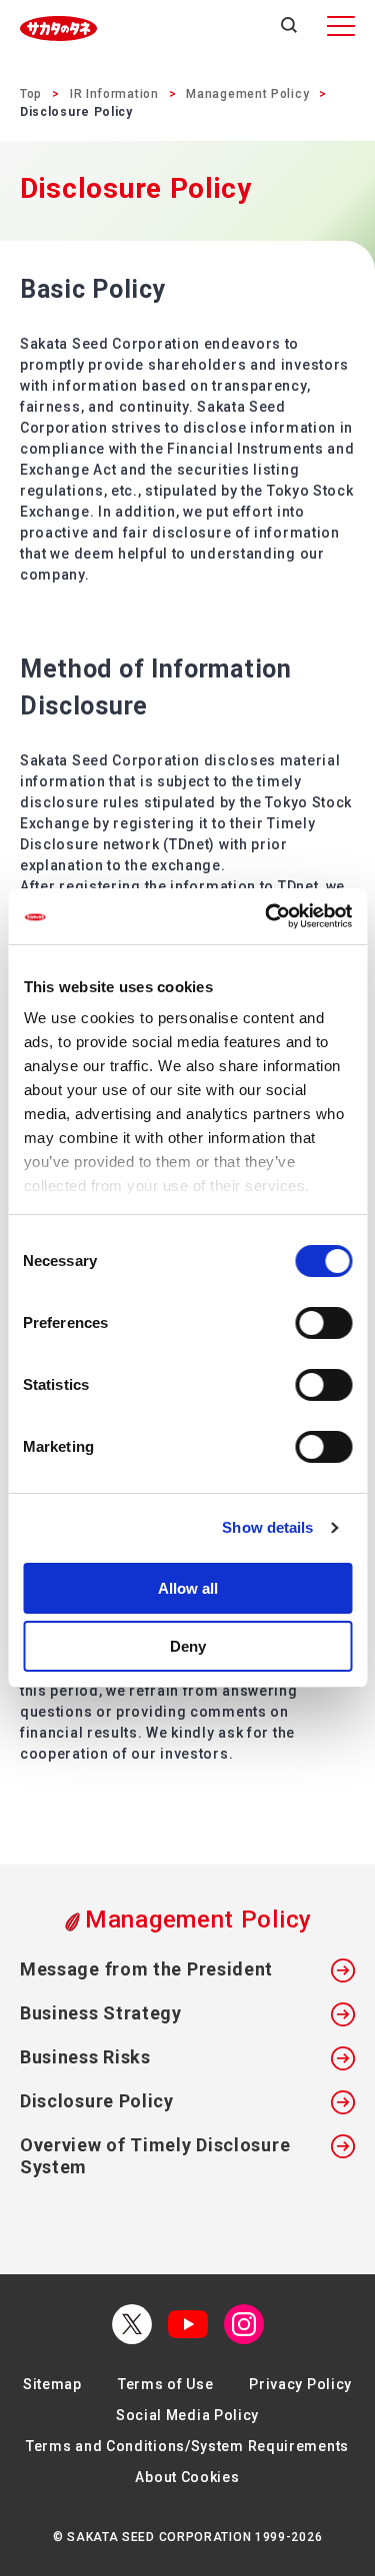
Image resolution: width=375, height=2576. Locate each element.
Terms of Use (165, 2384)
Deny (188, 1646)
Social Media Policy (187, 2415)
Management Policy (247, 94)
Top (31, 94)
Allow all (188, 1588)
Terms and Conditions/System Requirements (187, 2446)
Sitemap (52, 2384)
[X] (132, 2324)
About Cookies (187, 2477)
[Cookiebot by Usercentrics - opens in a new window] (267, 916)
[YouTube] (188, 2324)
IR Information (114, 94)
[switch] (323, 1323)
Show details (267, 1527)
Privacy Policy (300, 2384)
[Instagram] (244, 2324)
